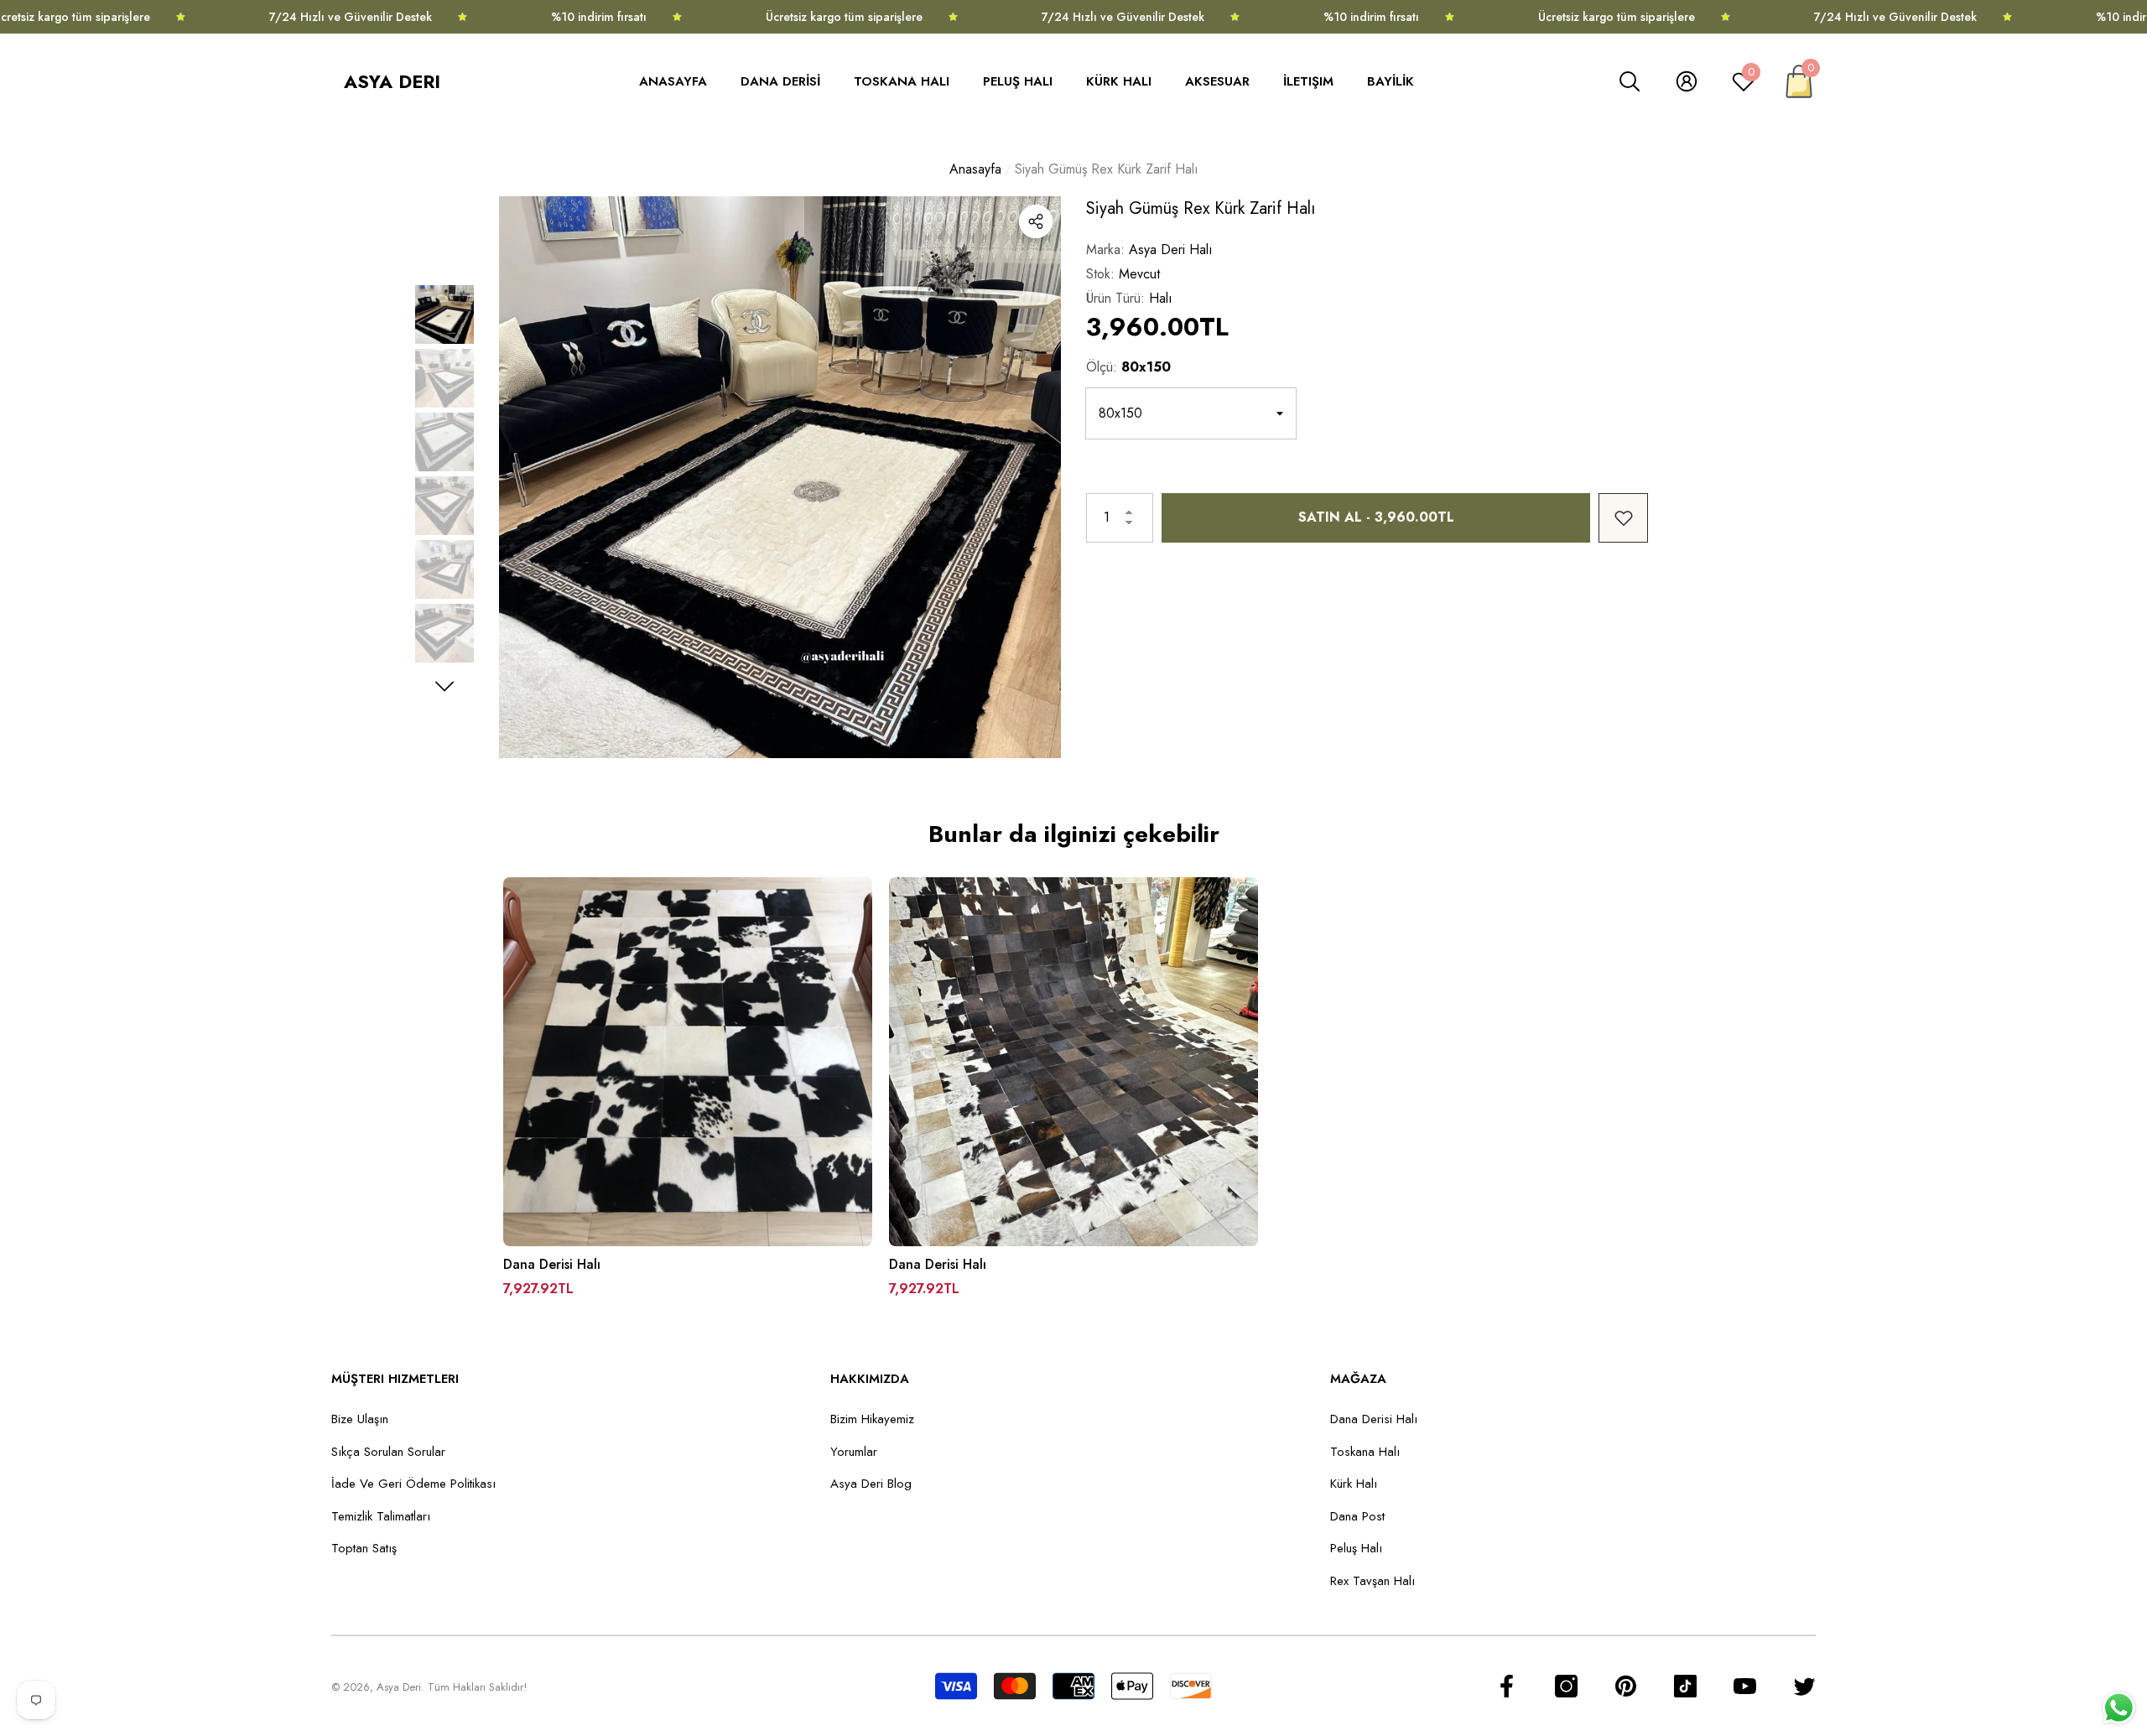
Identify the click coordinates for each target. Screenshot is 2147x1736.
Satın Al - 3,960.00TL (1376, 517)
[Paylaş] (1036, 221)
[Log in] (1687, 81)
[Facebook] (1507, 1686)
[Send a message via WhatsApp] (2119, 1708)
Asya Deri (399, 1687)
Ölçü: (1128, 367)
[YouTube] (1745, 1686)
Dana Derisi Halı (552, 1265)
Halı (1161, 298)
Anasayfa (975, 169)
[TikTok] (1685, 1686)
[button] (681, 82)
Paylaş (1036, 221)
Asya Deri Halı (1171, 249)
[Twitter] (1804, 1686)
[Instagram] (1566, 1686)
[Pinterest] (1626, 1686)
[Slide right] (445, 686)
